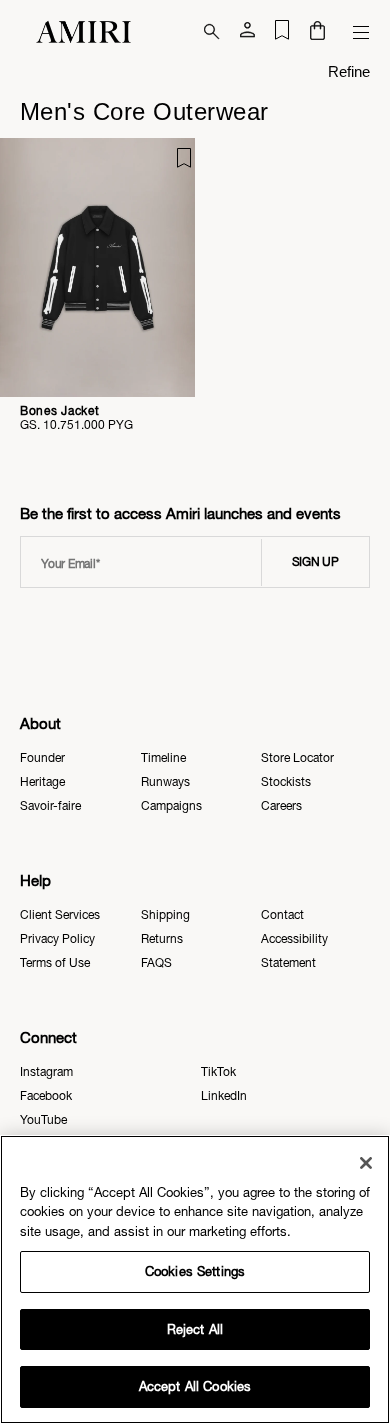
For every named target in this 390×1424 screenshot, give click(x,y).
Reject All (195, 1329)
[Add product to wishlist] (166, 167)
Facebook (46, 1096)
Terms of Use (55, 963)
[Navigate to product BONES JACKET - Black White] (97, 267)
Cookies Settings (195, 1271)
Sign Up (315, 562)
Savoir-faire (50, 806)
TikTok (218, 1072)
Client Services (60, 915)
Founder (42, 758)
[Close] (366, 1163)
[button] (317, 32)
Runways (165, 782)
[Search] (212, 32)
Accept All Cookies (195, 1386)
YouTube (43, 1120)
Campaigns (171, 806)
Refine (349, 71)
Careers (281, 806)
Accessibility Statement (294, 951)
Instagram (46, 1072)
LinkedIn (224, 1096)
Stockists (286, 782)
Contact (282, 915)
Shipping (165, 915)
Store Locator (297, 758)
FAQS (156, 963)
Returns (162, 939)
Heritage (42, 782)
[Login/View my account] (247, 34)
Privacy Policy (57, 939)
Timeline (163, 758)
